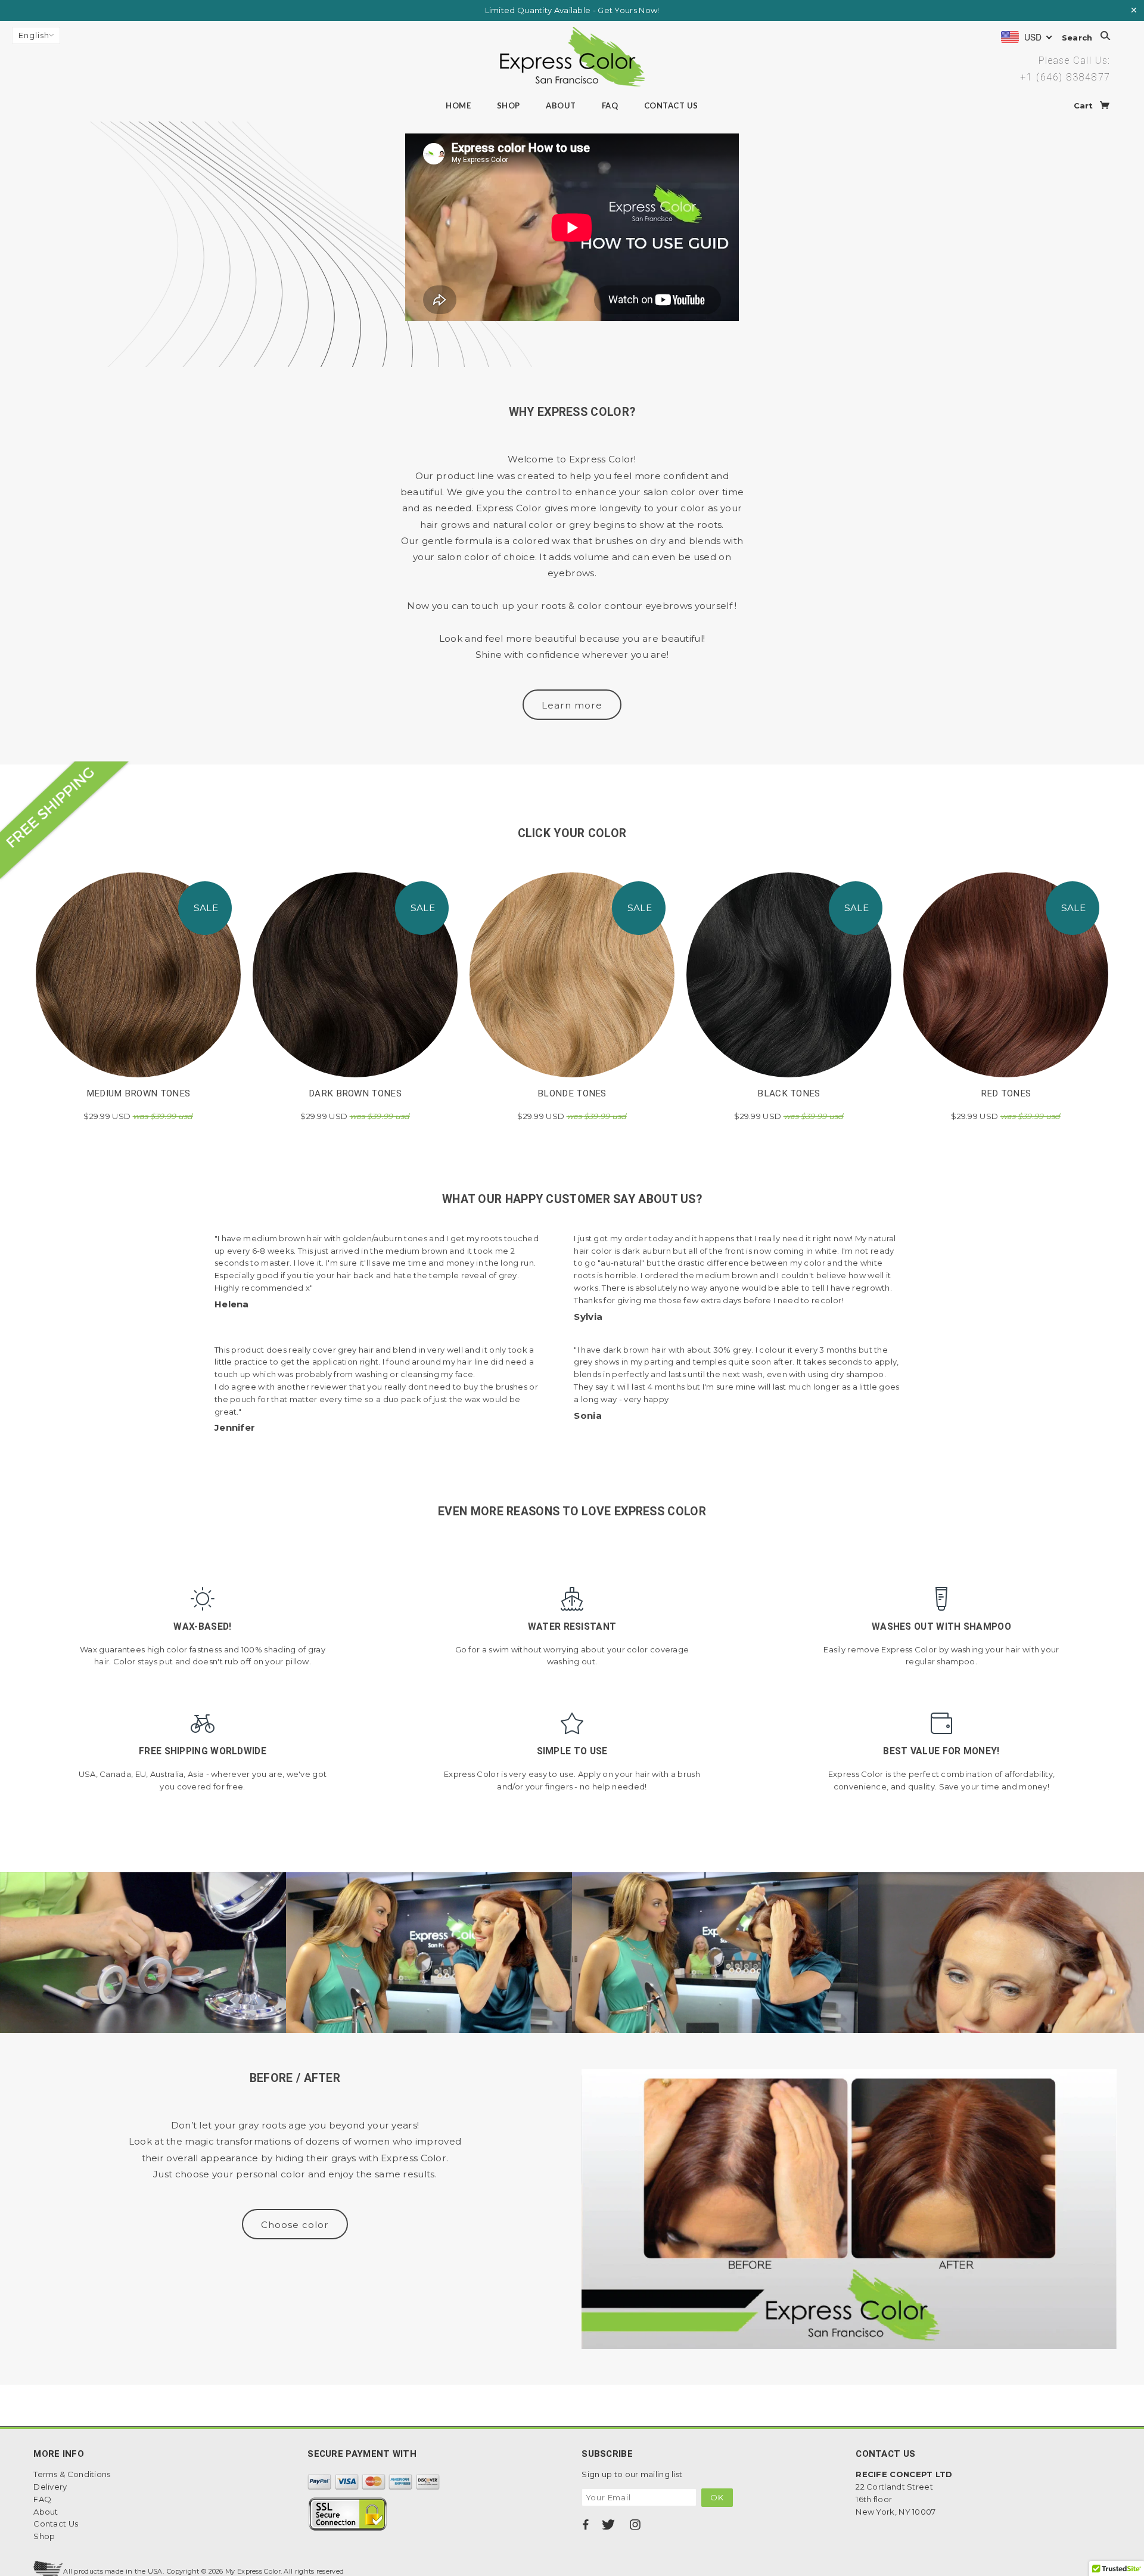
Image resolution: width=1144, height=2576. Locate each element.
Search (1078, 37)
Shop (509, 105)
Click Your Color (572, 833)
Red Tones (1006, 1093)
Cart (1085, 105)
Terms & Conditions (72, 2474)
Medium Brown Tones (138, 1093)
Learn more (572, 705)
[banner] (572, 57)
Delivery (50, 2487)
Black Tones (789, 1093)
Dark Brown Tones (355, 1093)
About (561, 105)
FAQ (610, 105)
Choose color (295, 2225)
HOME (458, 105)
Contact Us (671, 105)
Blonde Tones (572, 1093)
